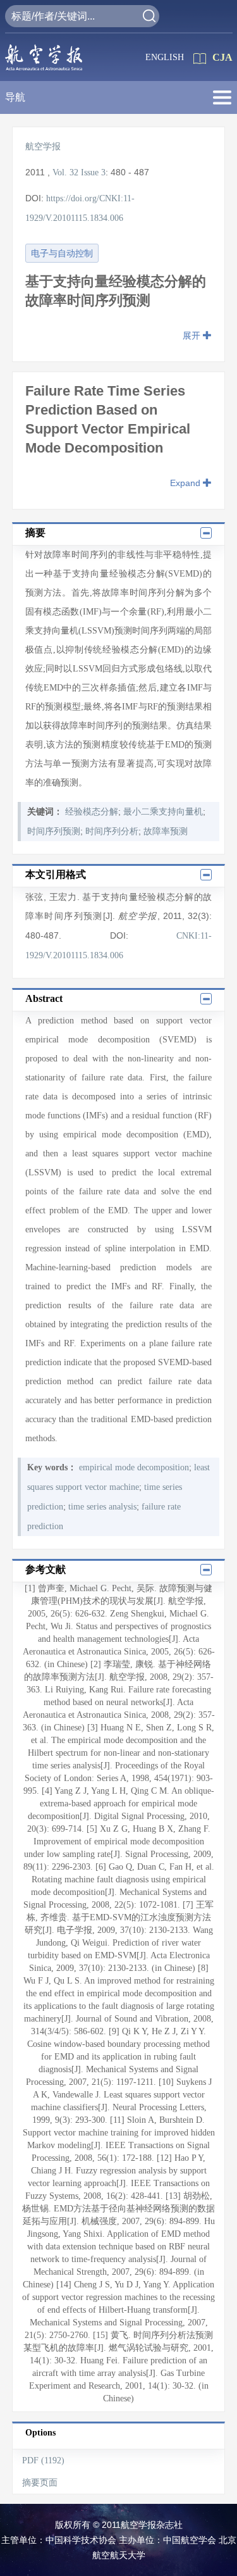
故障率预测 (166, 831)
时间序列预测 (54, 831)
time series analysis (102, 1507)
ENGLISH (165, 57)
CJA (222, 57)
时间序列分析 (112, 831)
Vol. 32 (65, 172)
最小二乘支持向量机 (163, 812)
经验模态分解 (92, 812)
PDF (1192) (43, 2460)
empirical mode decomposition (134, 1467)
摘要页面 (40, 2483)
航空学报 (43, 147)
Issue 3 (93, 172)
